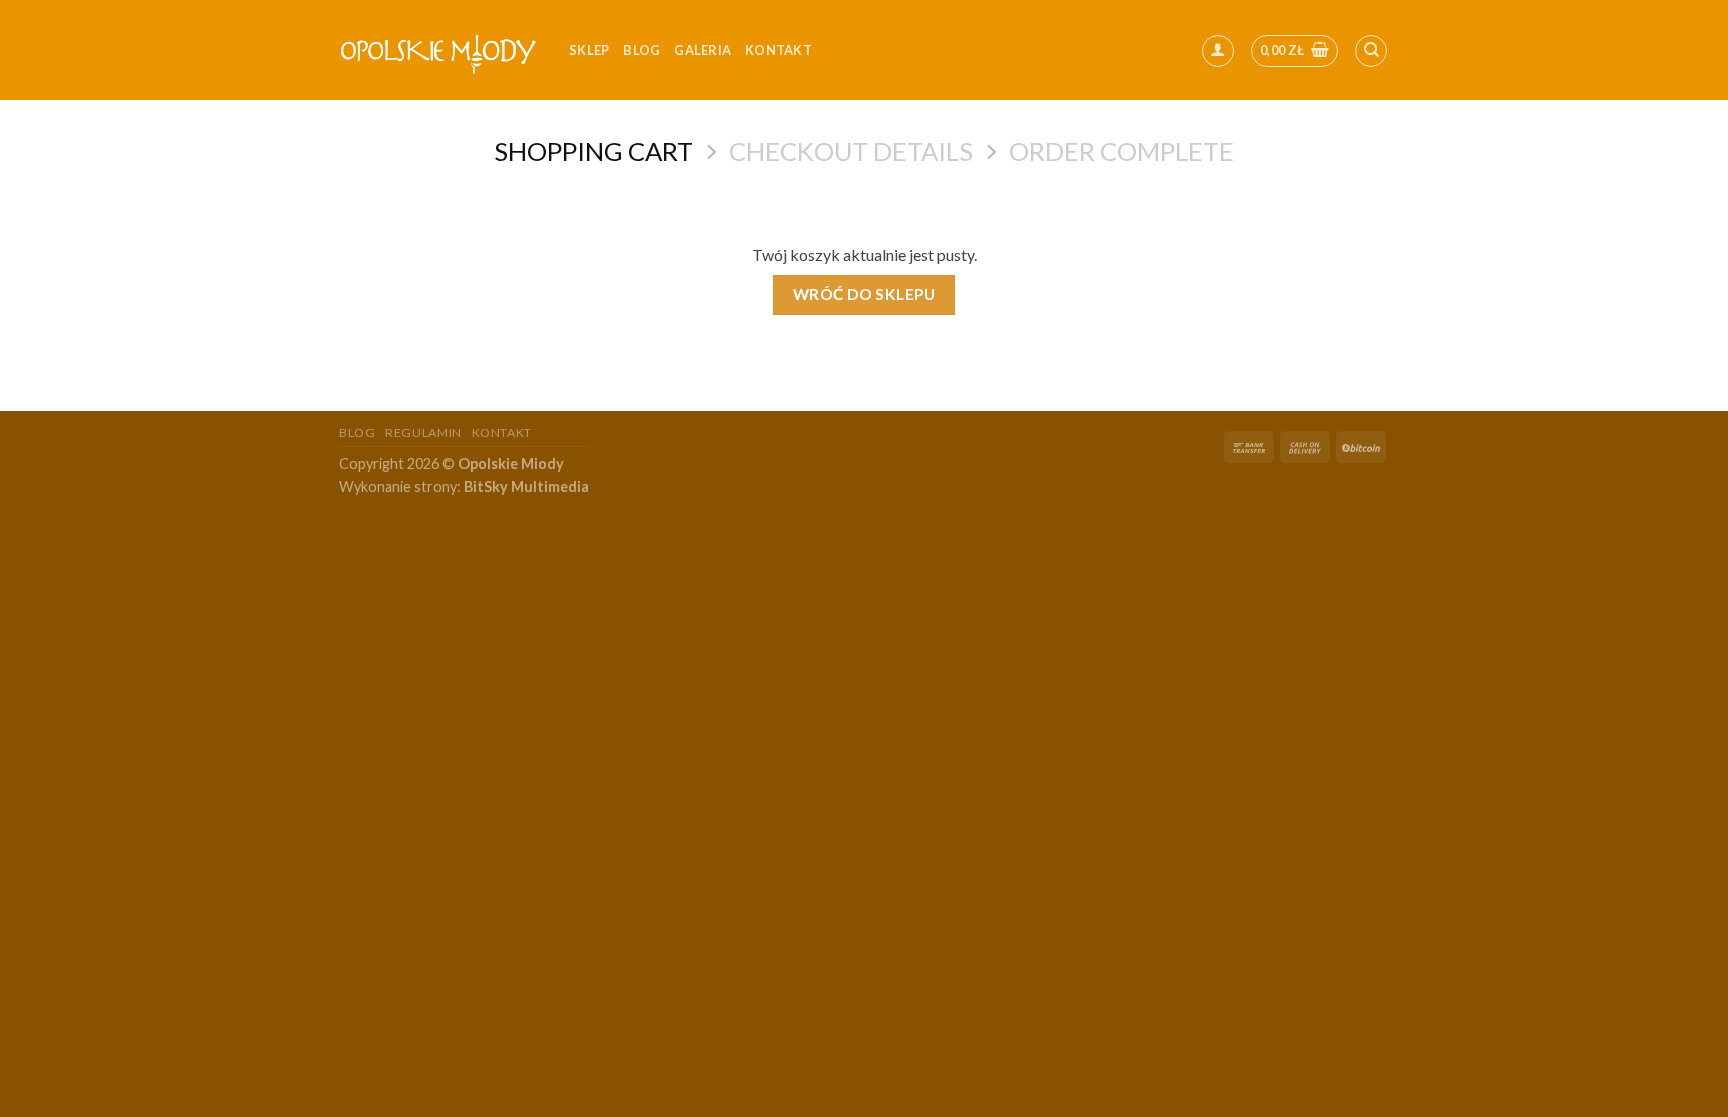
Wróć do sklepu (864, 294)
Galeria (702, 50)
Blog (641, 50)
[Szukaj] (1371, 51)
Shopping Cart (593, 151)
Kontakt (502, 432)
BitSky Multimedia (526, 486)
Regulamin (423, 432)
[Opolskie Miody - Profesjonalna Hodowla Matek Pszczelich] (439, 50)
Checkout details (851, 151)
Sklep (589, 50)
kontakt (778, 50)
